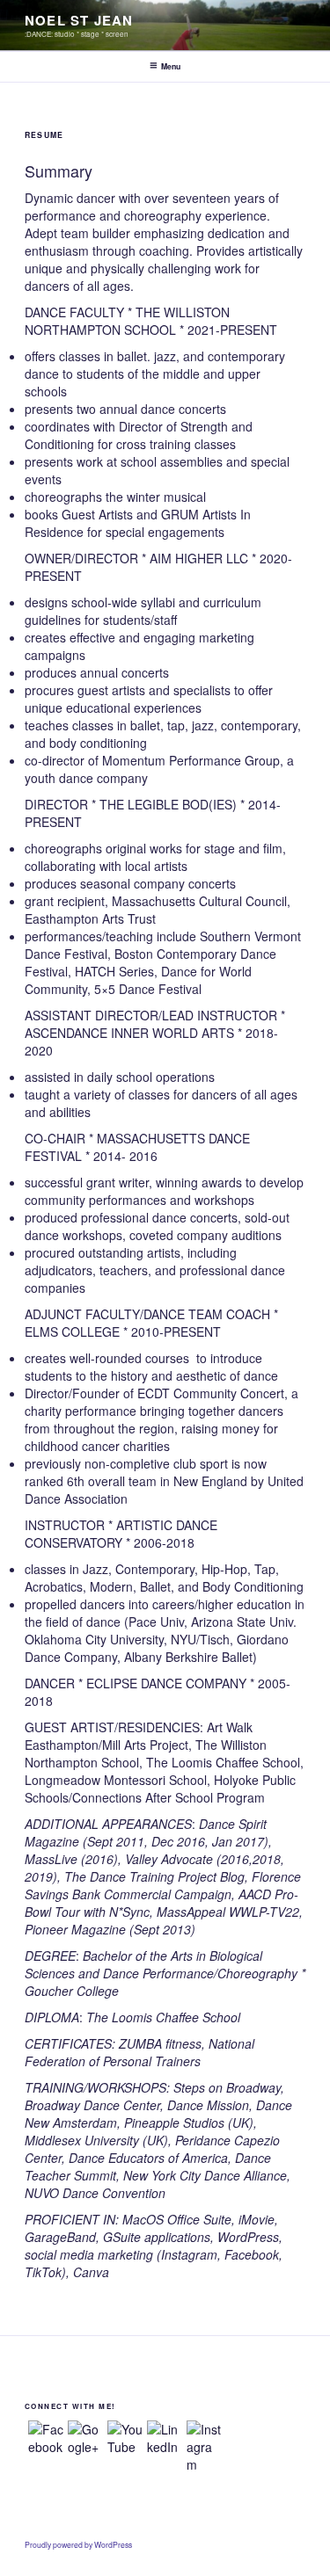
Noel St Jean (79, 20)
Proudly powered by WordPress (78, 2544)
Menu (171, 66)
